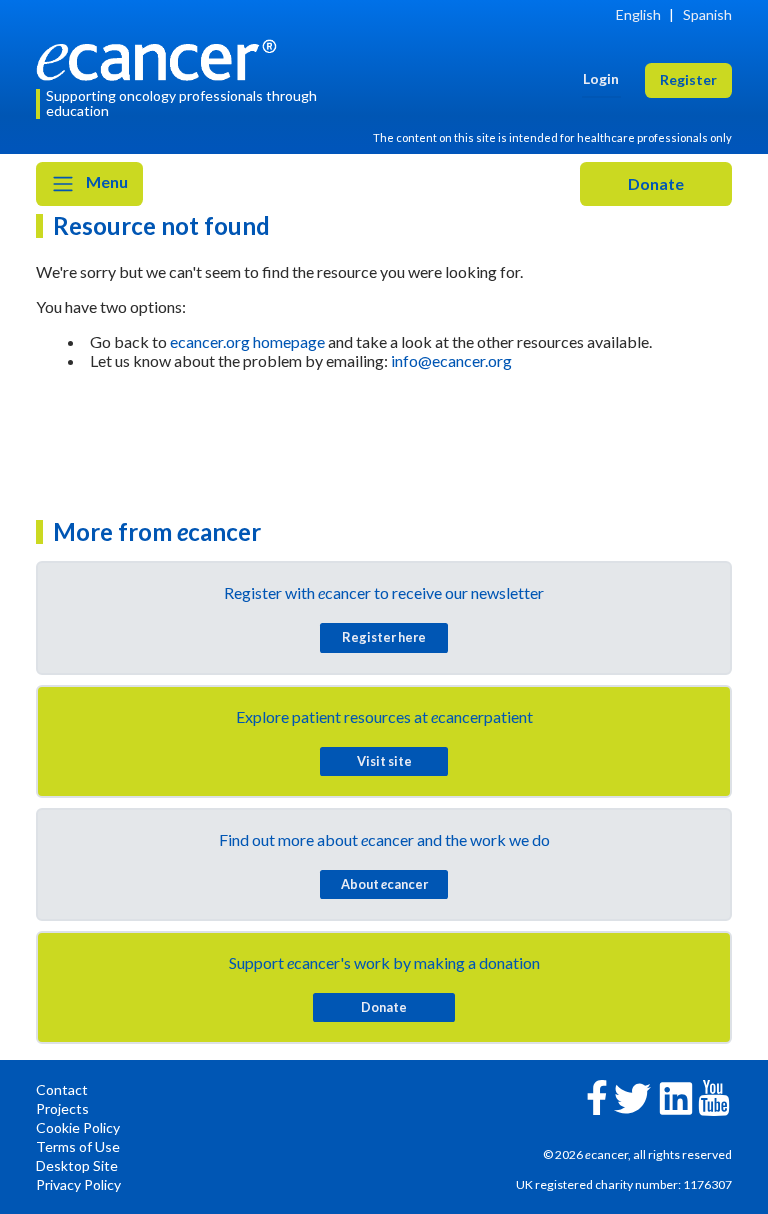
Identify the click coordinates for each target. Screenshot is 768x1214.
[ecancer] (162, 57)
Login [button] (601, 78)
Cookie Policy (78, 1127)
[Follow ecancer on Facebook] (597, 1095)
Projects (62, 1108)
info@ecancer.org (451, 360)
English (638, 14)
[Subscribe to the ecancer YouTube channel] (714, 1096)
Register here (384, 637)
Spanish (707, 14)
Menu (105, 181)
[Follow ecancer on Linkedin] (676, 1096)
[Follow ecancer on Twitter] (632, 1096)
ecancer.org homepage (247, 341)
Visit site (384, 761)
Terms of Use (78, 1146)
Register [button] (688, 79)
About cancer (384, 884)
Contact (62, 1089)
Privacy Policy (78, 1184)
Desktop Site (77, 1165)
